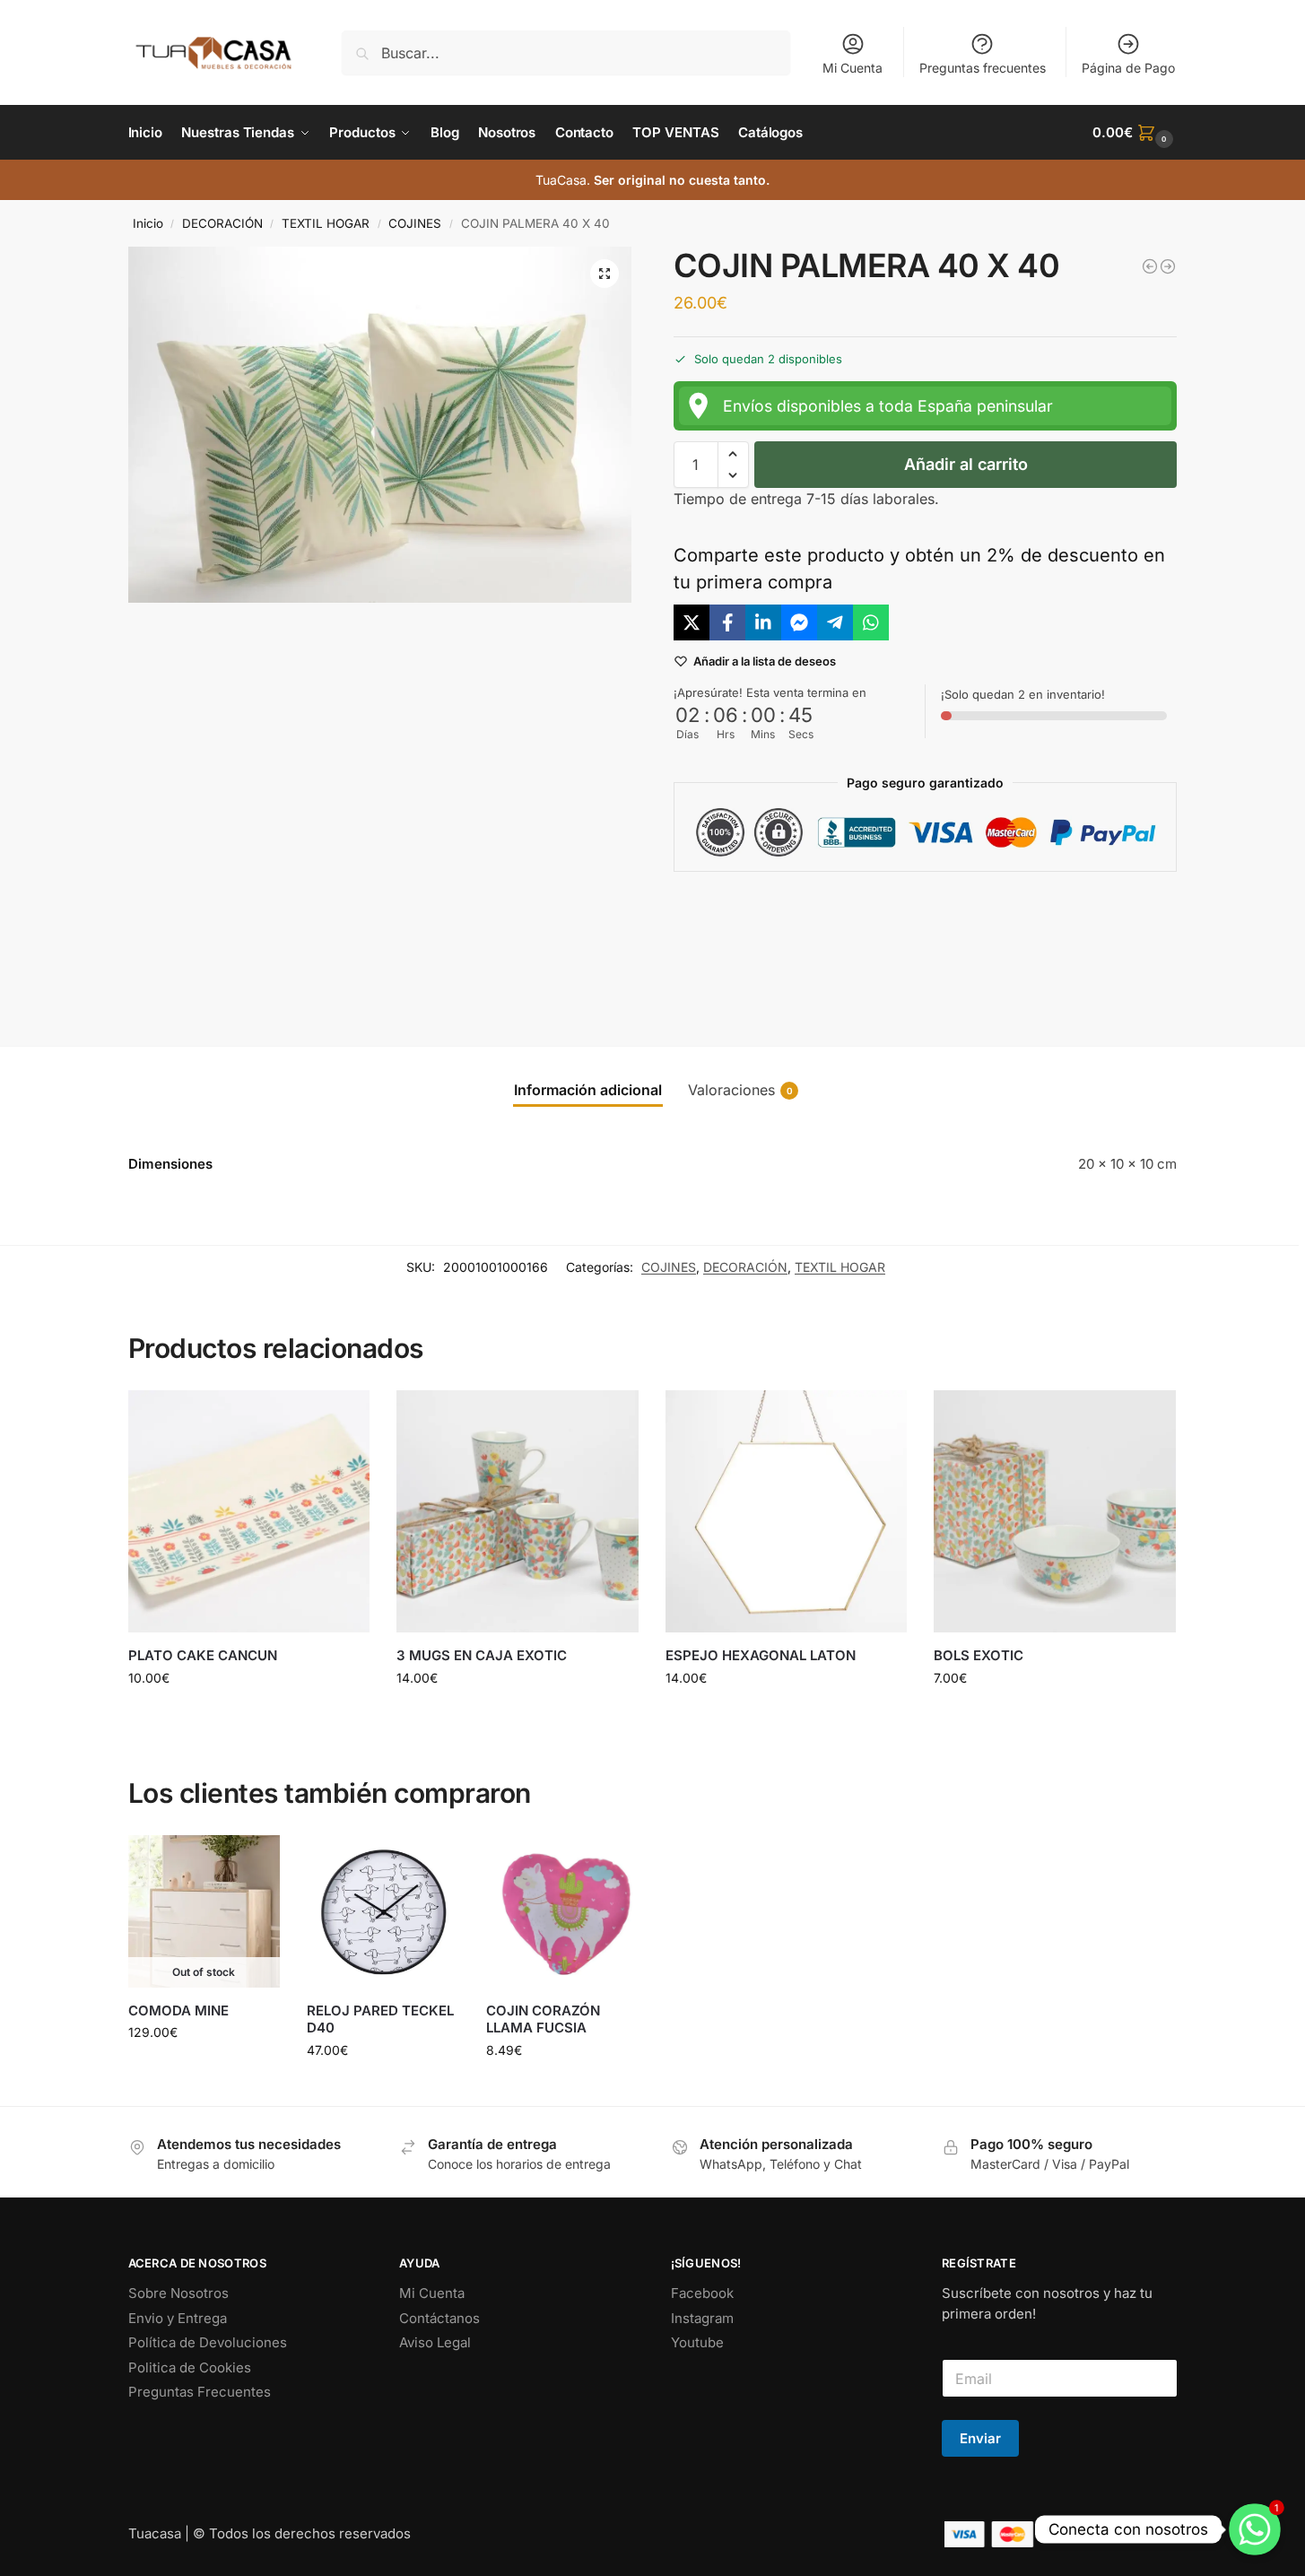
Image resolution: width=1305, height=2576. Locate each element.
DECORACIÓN (222, 223)
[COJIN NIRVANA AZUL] (1168, 266)
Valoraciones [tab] (740, 1090)
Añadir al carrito (966, 464)
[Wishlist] (343, 1417)
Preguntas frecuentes (983, 68)
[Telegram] (835, 622)
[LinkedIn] (763, 622)
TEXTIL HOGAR (326, 223)
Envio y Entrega (178, 2318)
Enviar (980, 2438)
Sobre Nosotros (178, 2293)
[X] (692, 622)
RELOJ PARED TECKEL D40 (380, 2019)
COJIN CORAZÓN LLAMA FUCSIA (543, 2019)
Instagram (702, 2318)
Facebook (702, 2293)
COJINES (415, 223)
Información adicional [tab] (588, 1090)
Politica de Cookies (190, 2367)
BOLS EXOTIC (979, 1655)
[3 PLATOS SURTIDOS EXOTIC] (1150, 266)
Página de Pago (1128, 68)
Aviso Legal (435, 2342)
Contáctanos (439, 2318)
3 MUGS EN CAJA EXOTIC (482, 1655)
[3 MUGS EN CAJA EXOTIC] (518, 1511)
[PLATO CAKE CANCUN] (249, 1511)
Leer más (204, 2070)
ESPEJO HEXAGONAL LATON (761, 1655)
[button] (1135, 133)
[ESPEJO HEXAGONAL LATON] (787, 1511)
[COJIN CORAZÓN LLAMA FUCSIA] (562, 1911)
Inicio (148, 223)
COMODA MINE (178, 2010)
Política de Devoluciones (208, 2342)
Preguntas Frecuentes (200, 2392)
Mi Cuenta (853, 68)
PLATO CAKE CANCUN (203, 1655)
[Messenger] (799, 622)
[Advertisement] (926, 944)
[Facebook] (727, 622)
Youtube (697, 2342)
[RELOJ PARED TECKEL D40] (383, 1911)
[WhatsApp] (871, 622)
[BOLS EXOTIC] (1055, 1511)
